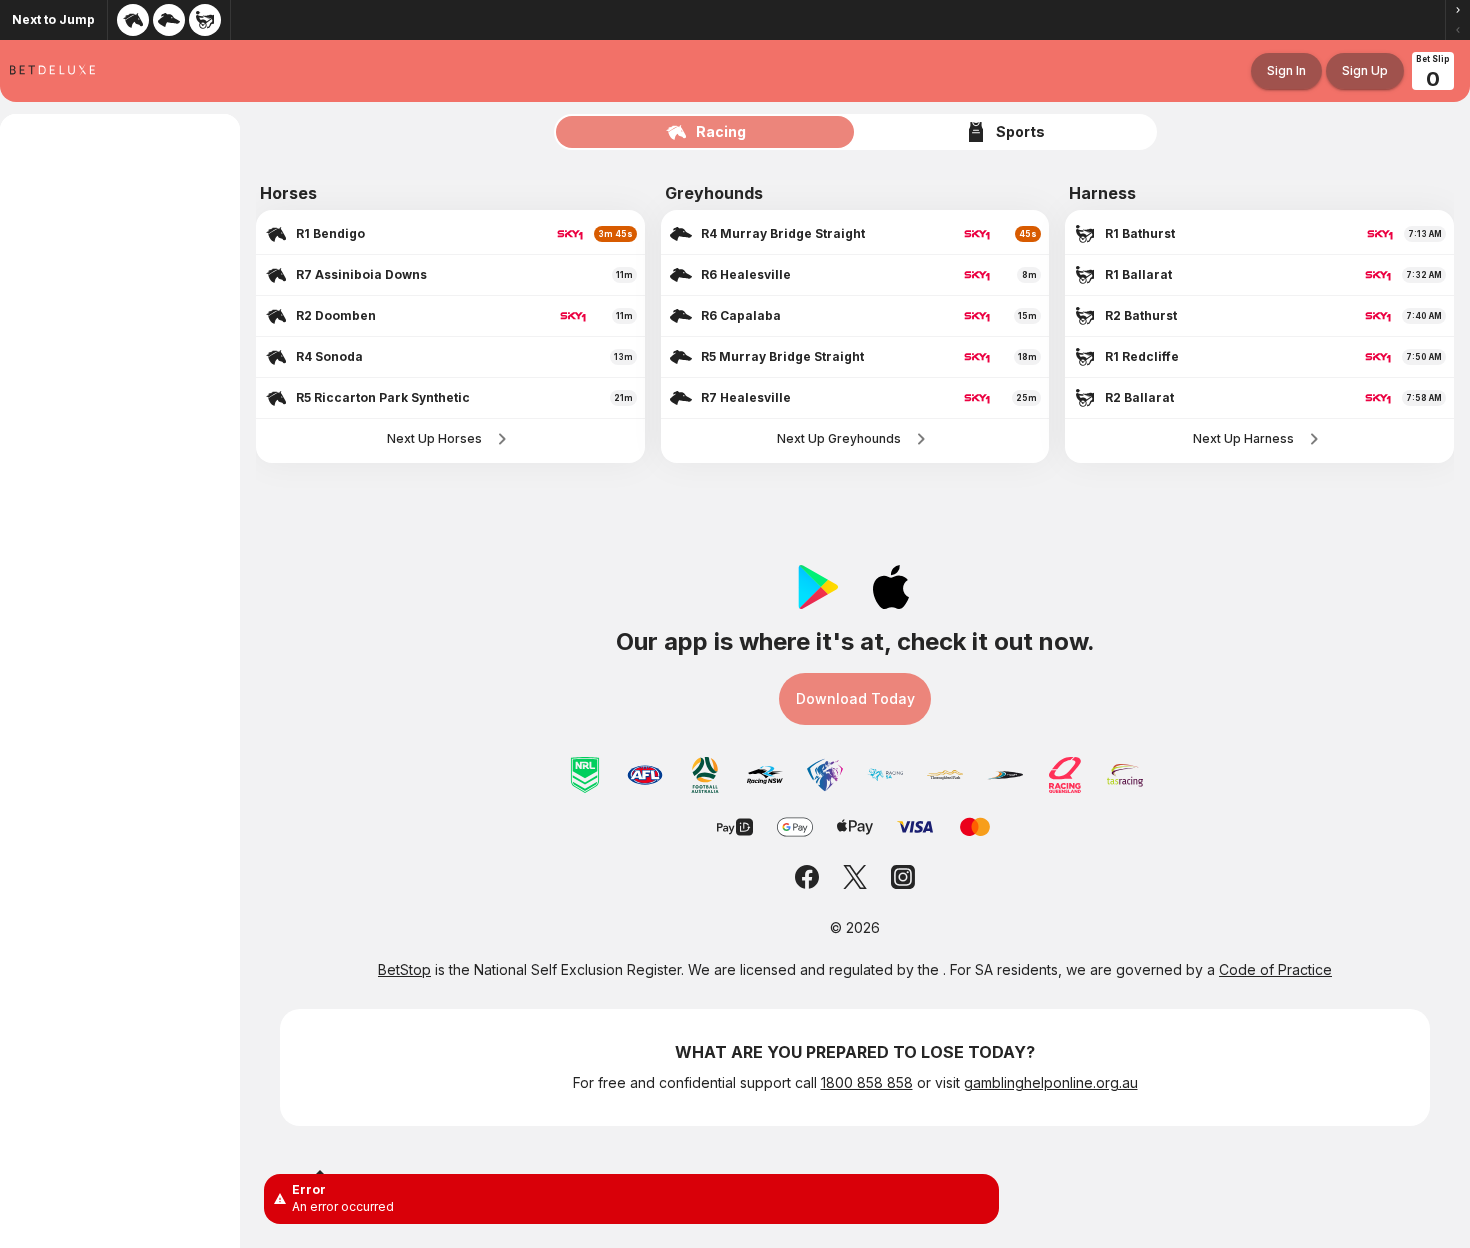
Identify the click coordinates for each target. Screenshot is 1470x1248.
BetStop (404, 969)
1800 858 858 (867, 1082)
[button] (1458, 10)
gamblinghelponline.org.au (1051, 1082)
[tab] (706, 132)
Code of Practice (1275, 969)
